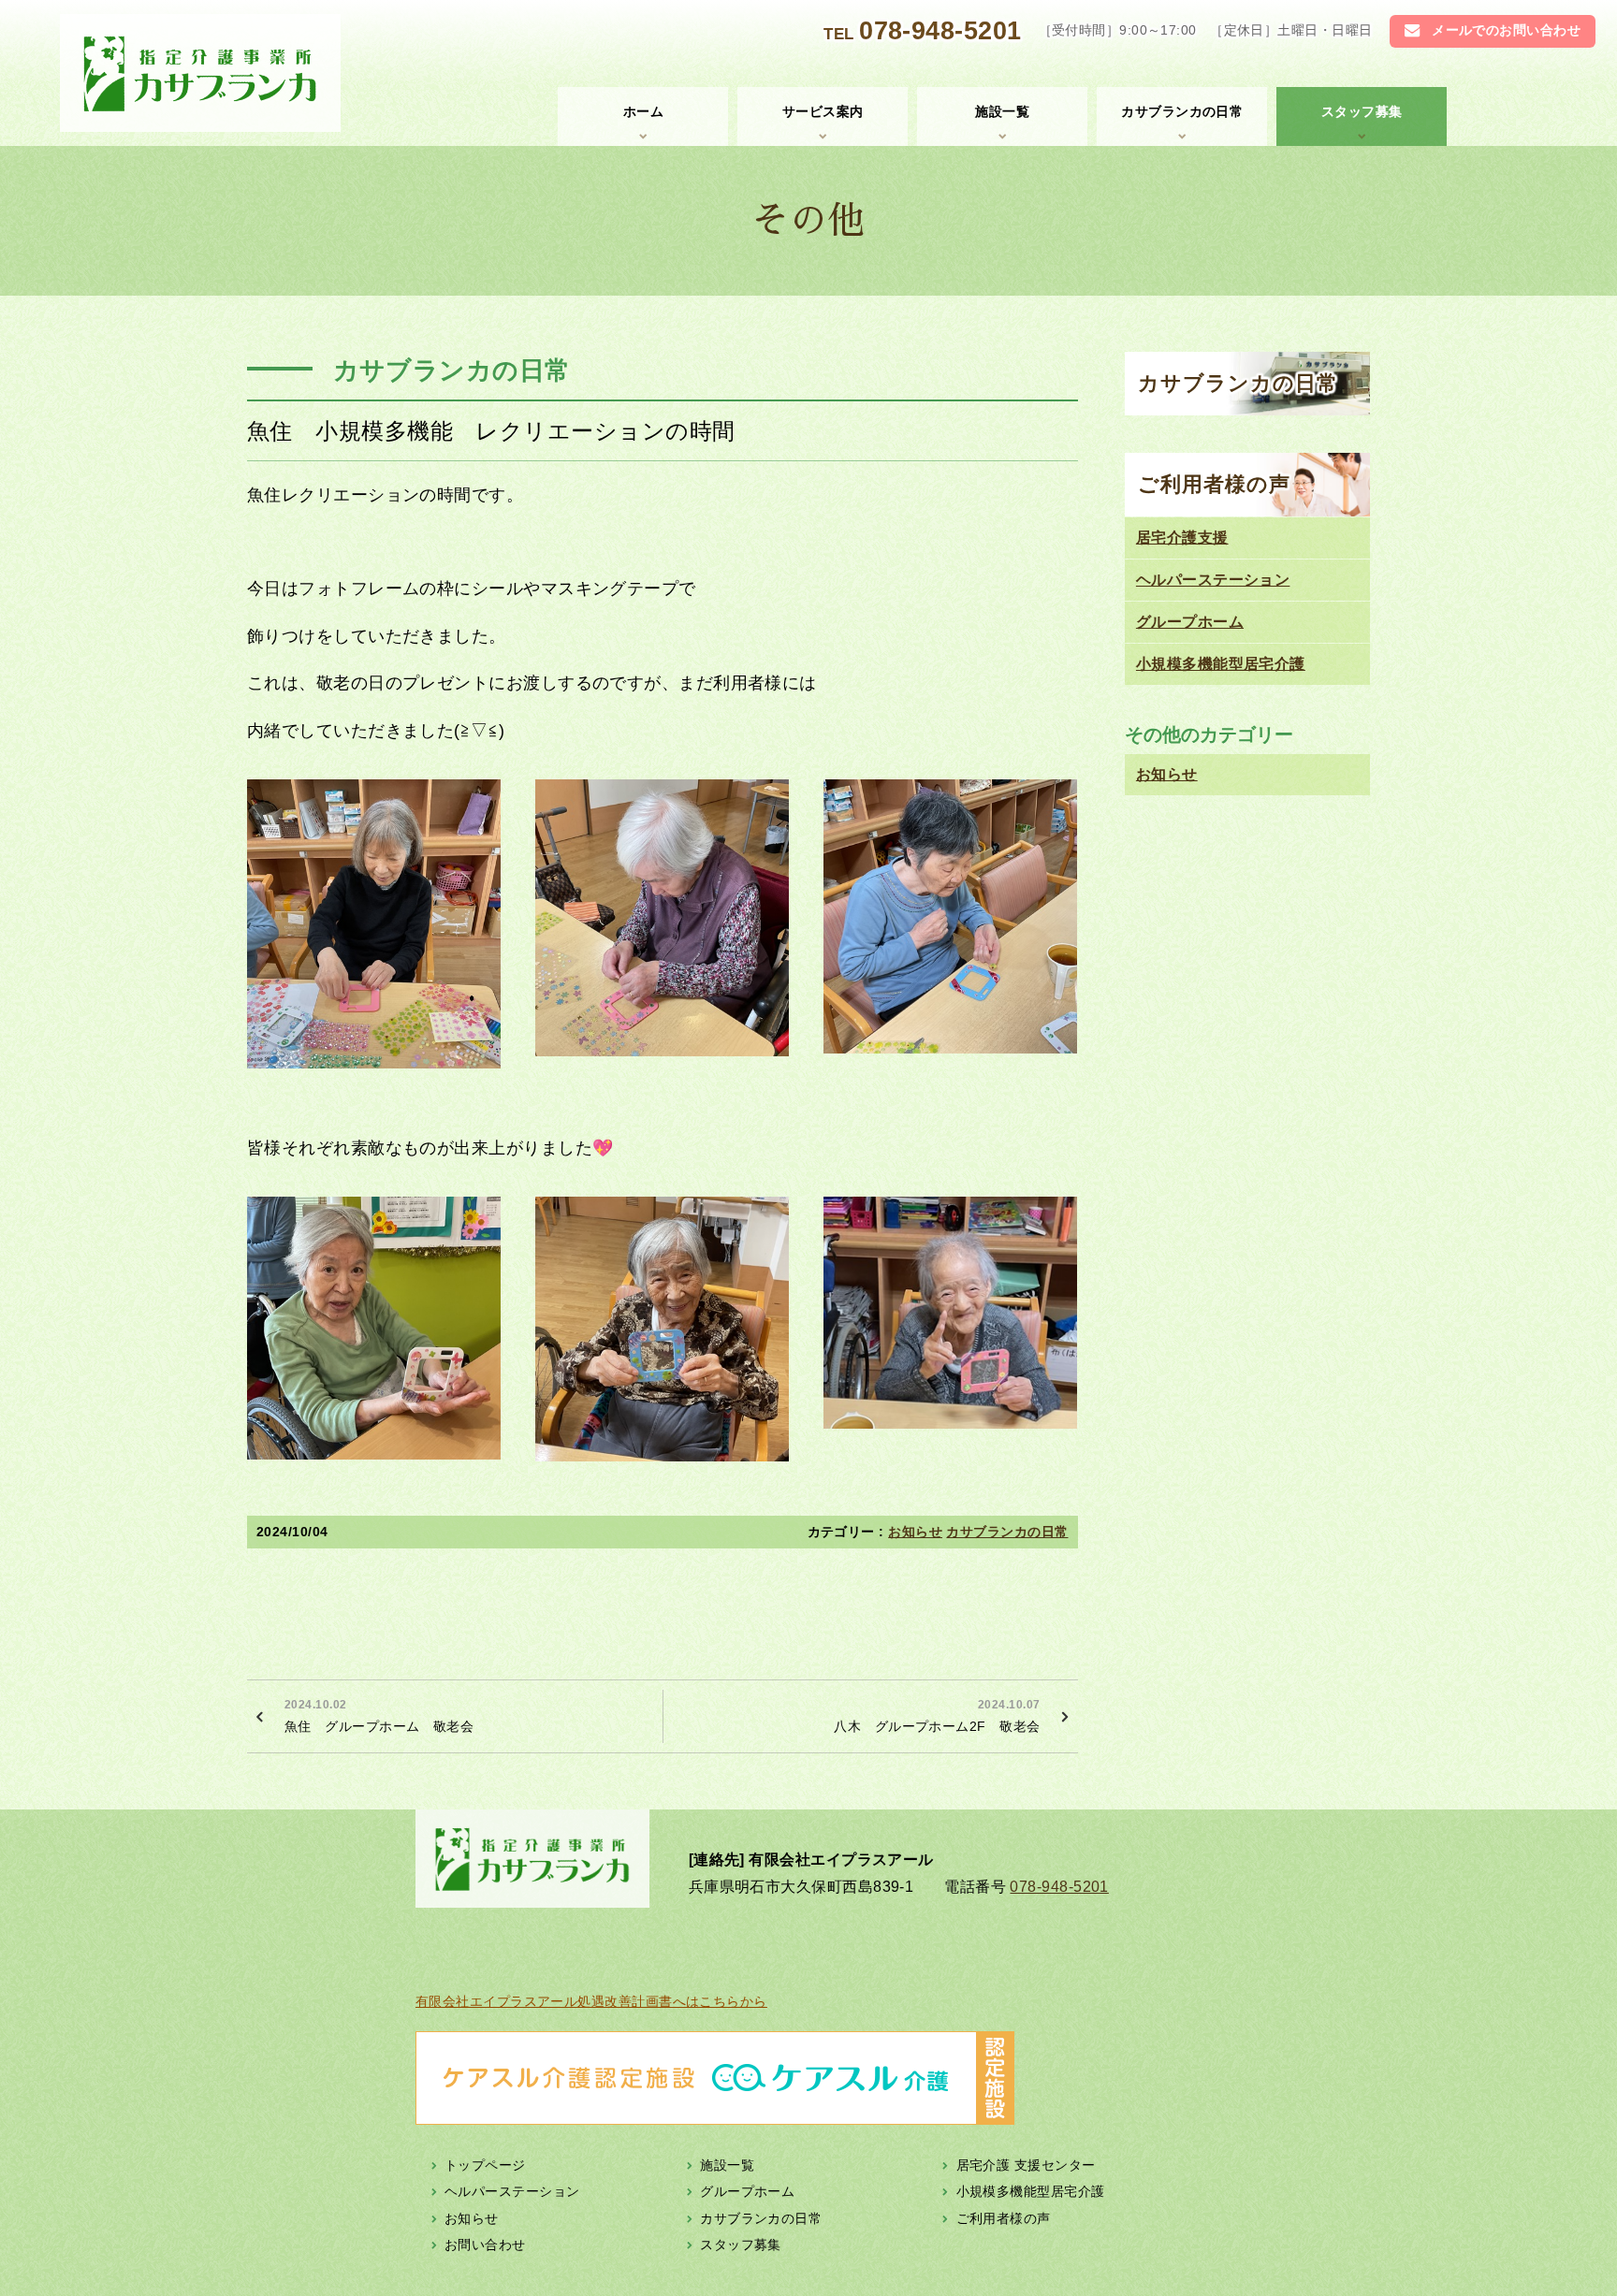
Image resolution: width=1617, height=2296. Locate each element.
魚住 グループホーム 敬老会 (379, 1716)
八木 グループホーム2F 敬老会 (937, 1716)
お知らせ (915, 1532)
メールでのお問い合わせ (1506, 30)
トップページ (485, 2165)
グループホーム (1190, 622)
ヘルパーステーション (1213, 580)
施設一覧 (1002, 111)
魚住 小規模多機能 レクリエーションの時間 (491, 431)
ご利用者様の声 (1215, 484)
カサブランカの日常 (1182, 111)
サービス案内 (823, 111)
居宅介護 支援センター (1026, 2165)
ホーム (643, 111)
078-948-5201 (940, 31)
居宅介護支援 (1182, 538)
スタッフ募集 (1362, 111)
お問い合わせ (485, 2245)
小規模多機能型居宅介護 (1221, 664)
